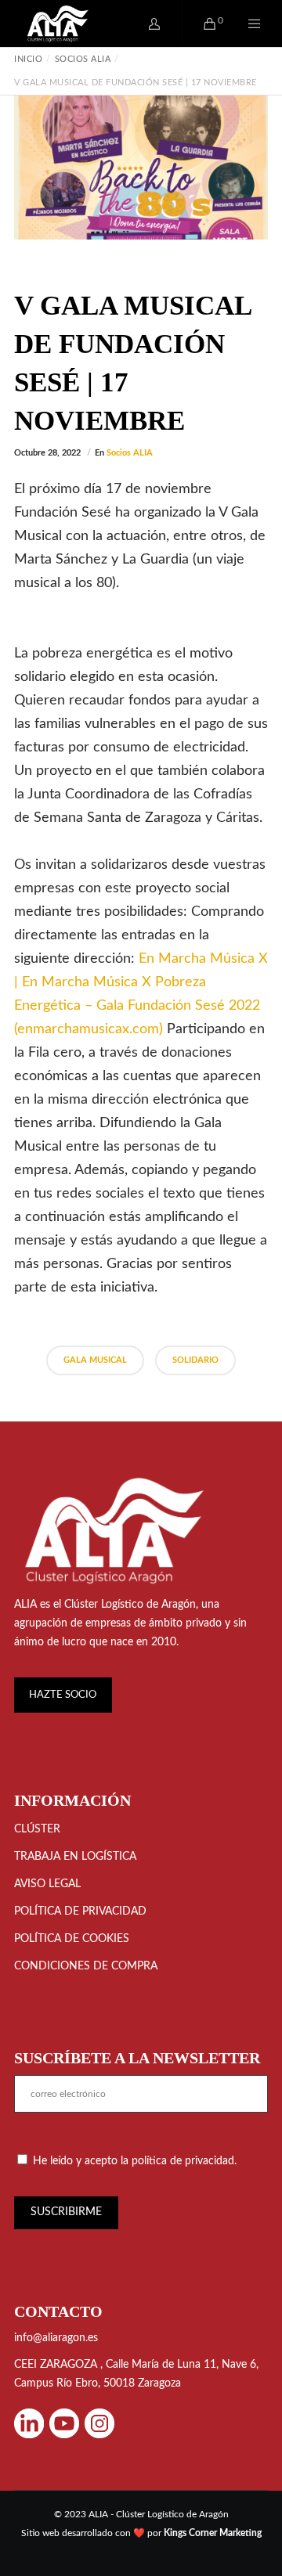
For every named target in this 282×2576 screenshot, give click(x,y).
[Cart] (200, 23)
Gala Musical (95, 1360)
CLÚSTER (37, 1829)
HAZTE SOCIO (63, 1695)
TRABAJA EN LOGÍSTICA (75, 1857)
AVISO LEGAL (47, 1884)
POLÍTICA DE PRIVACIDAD (80, 1911)
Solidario (195, 1360)
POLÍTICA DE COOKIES (72, 1939)
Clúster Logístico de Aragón (130, 1605)
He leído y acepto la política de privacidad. (135, 2161)
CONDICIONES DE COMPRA (86, 1966)
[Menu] (245, 23)
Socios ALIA (130, 453)
